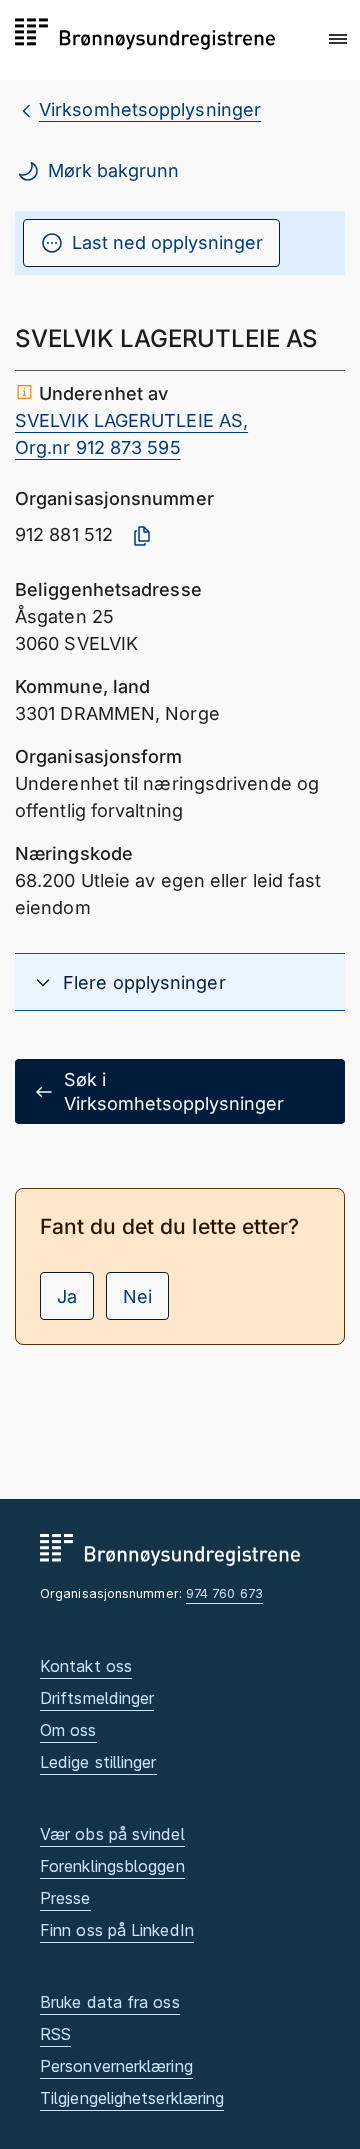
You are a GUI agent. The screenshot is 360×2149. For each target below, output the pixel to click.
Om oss (68, 1730)
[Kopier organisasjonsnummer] (142, 536)
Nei (137, 1296)
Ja (67, 1296)
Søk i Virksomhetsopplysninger (174, 1091)
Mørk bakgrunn (113, 170)
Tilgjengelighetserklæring (132, 2098)
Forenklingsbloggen (112, 1866)
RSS (55, 2034)
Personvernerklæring (116, 2066)
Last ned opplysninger (167, 242)
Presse (65, 1898)
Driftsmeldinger (97, 1698)
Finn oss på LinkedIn (117, 1930)
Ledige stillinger (98, 1762)
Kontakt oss (86, 1666)
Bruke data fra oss (110, 2002)
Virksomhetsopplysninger (150, 109)
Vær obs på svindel (112, 1834)
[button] (338, 39)
